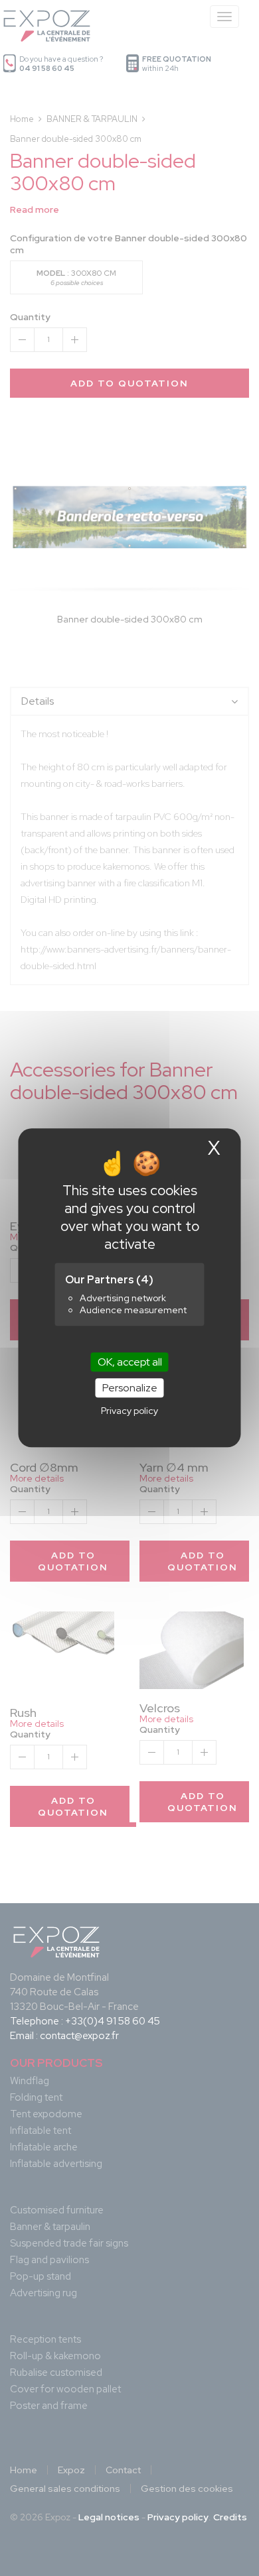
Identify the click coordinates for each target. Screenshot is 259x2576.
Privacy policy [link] (129, 1411)
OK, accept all (130, 1362)
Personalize (130, 1388)
